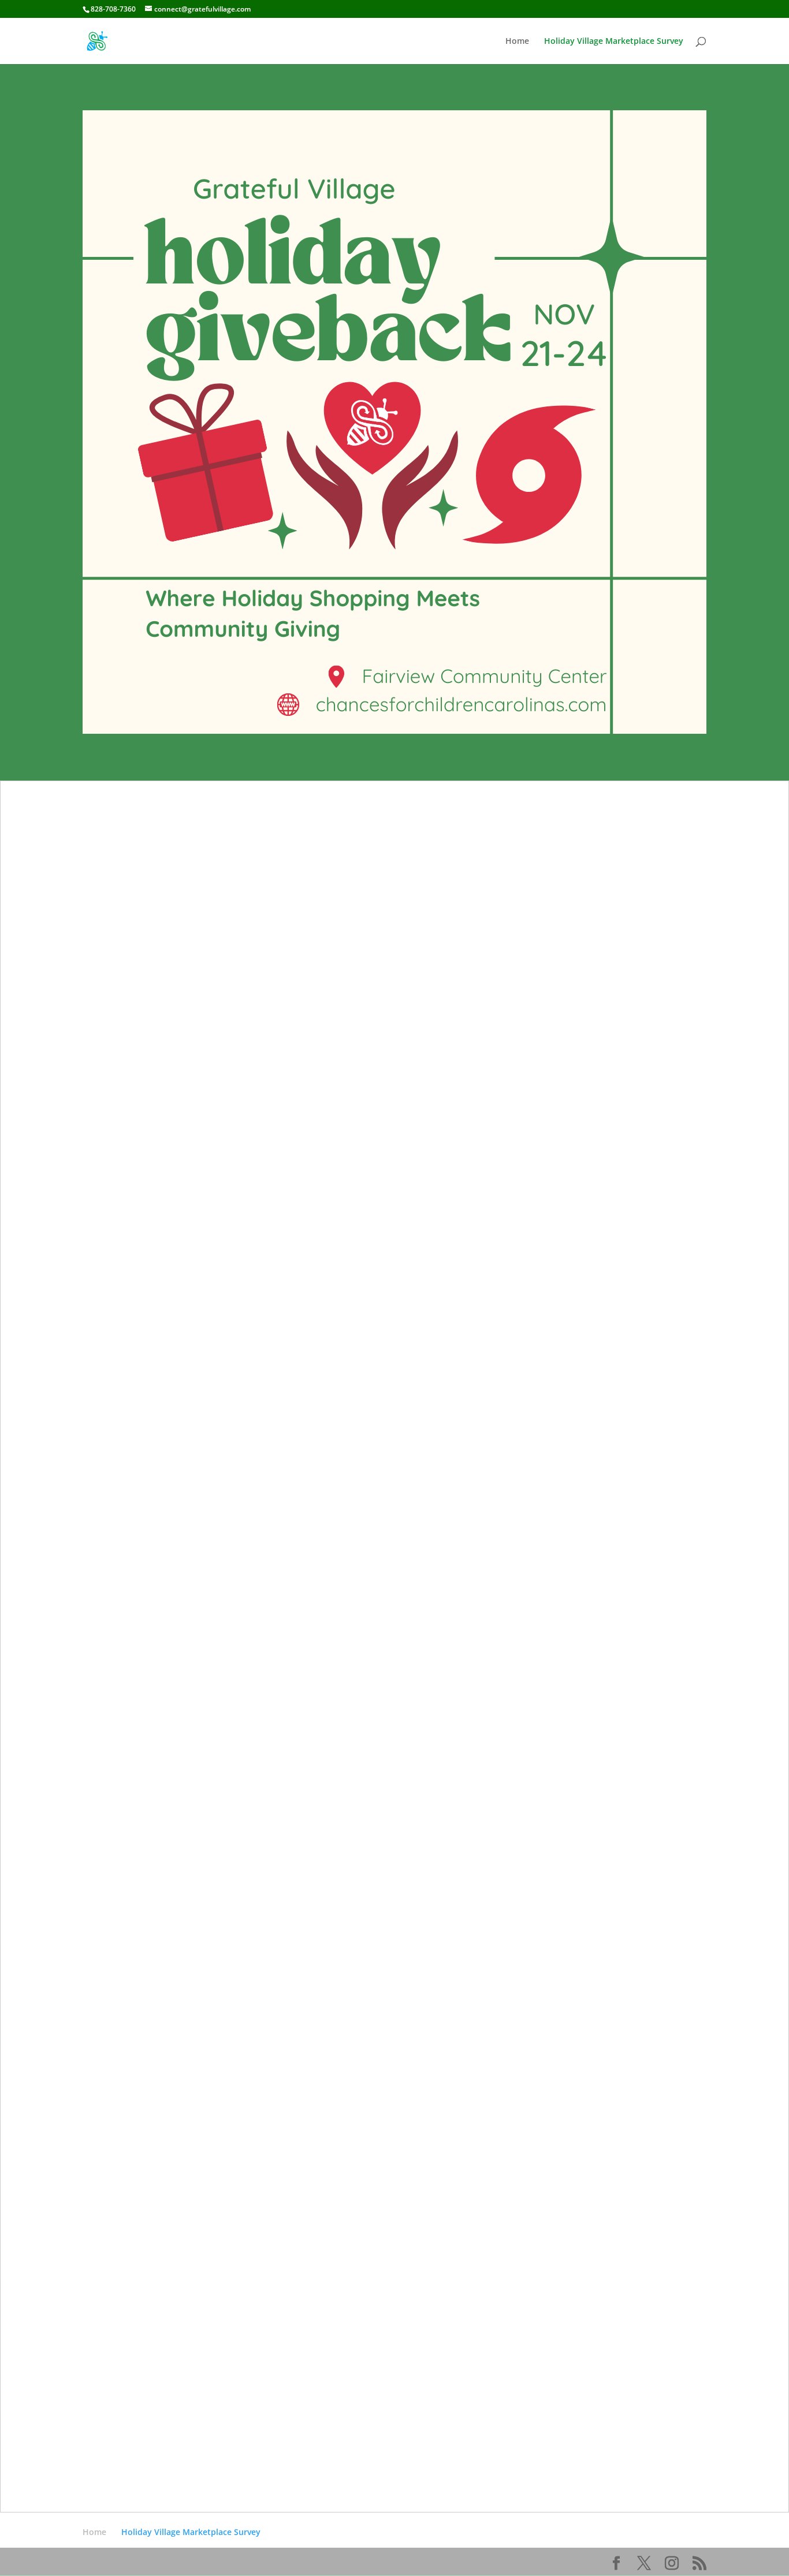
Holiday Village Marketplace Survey (614, 42)
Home (517, 42)
